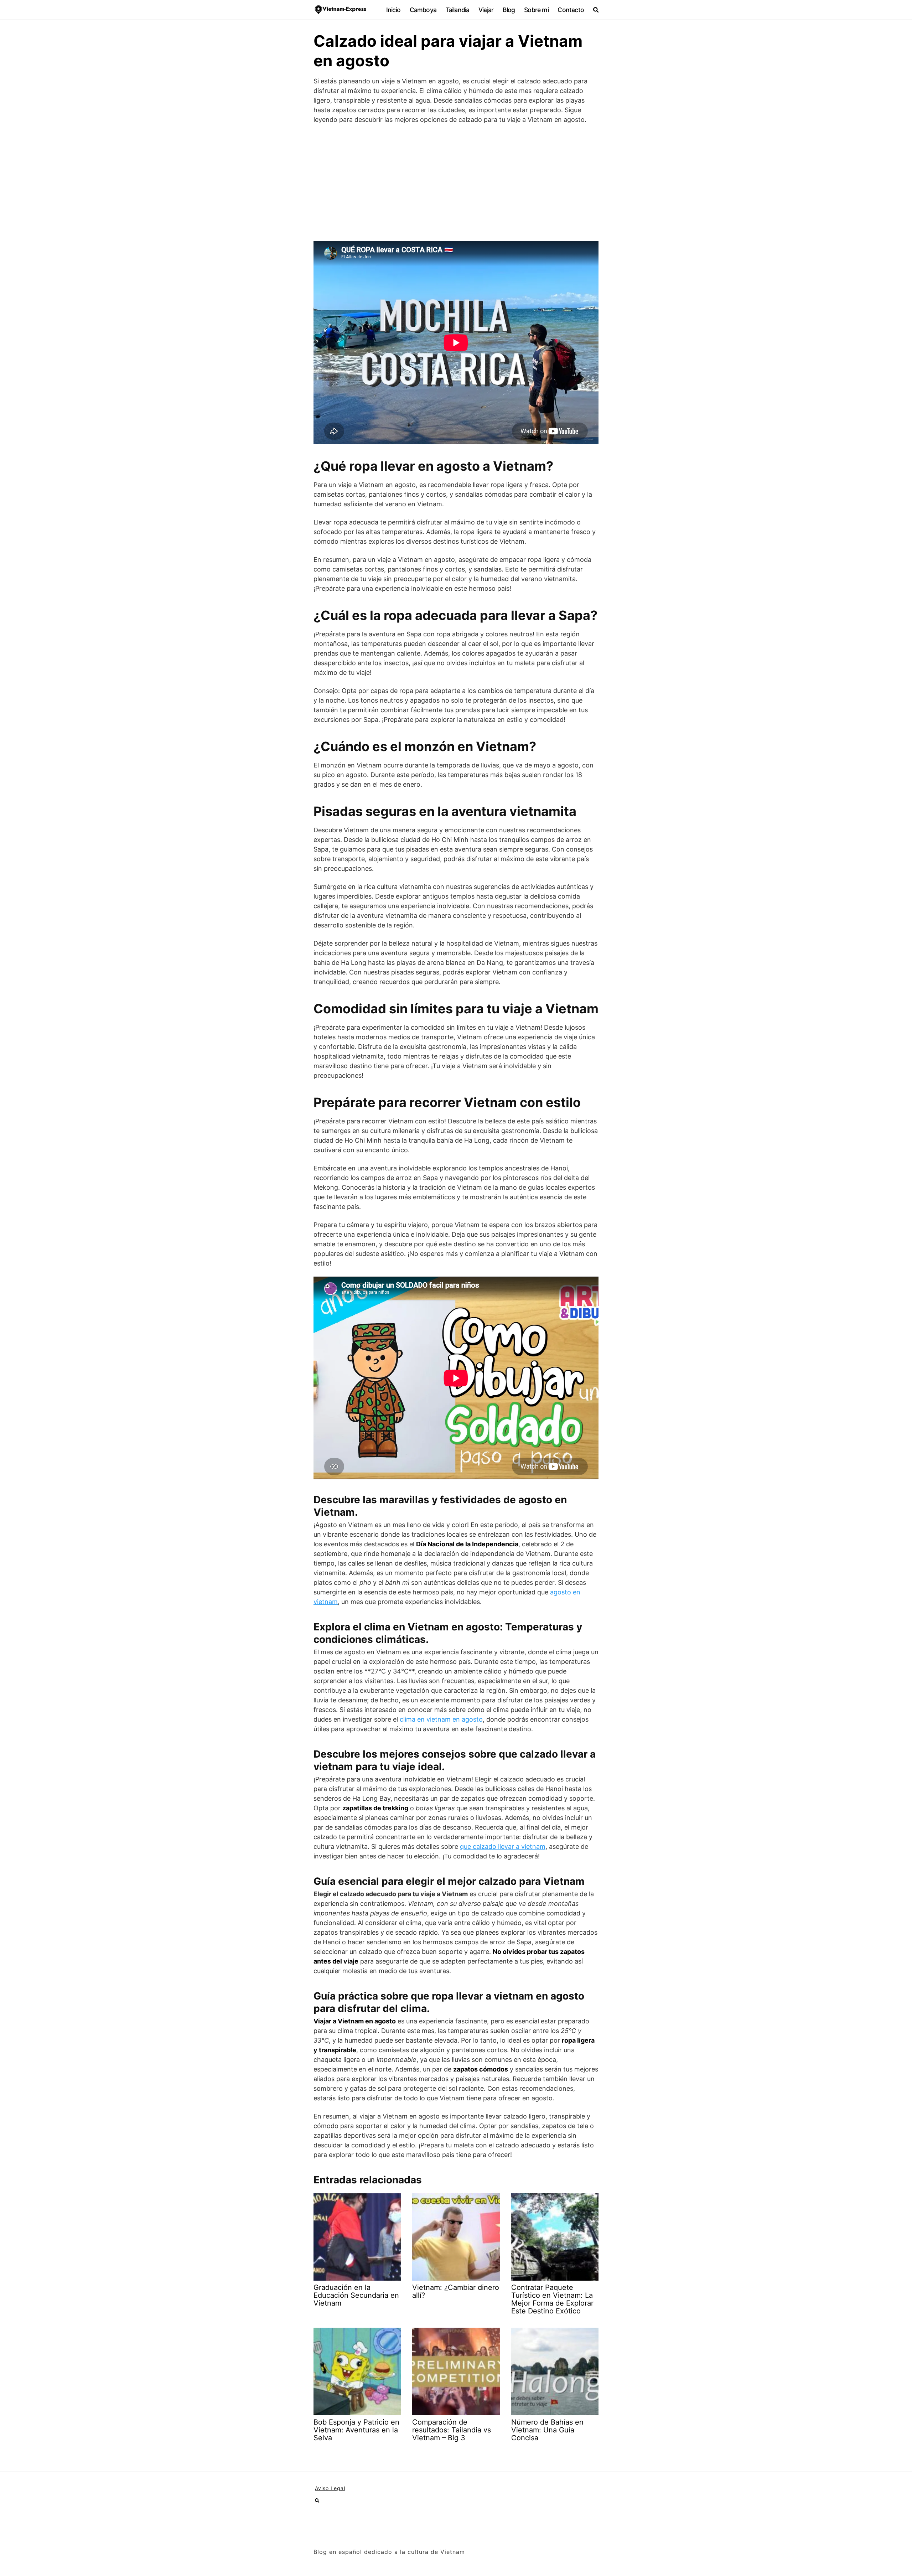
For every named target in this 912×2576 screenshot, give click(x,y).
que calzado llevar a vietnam (503, 1846)
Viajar (486, 10)
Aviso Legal (330, 2488)
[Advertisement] (456, 183)
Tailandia (458, 10)
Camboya (423, 10)
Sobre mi (536, 10)
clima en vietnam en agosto (441, 1719)
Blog (509, 10)
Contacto (571, 10)
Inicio (393, 10)
